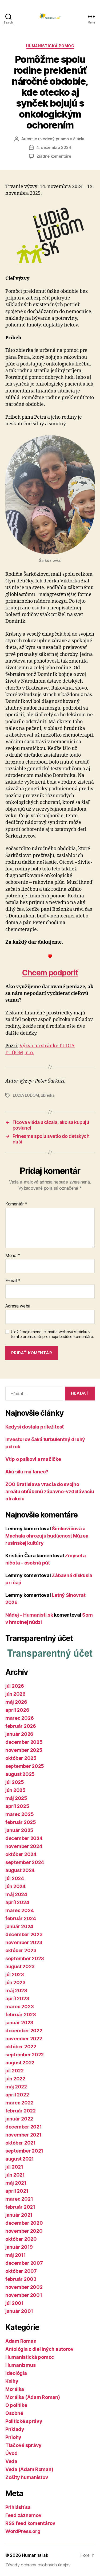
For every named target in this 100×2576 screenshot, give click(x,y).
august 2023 (20, 1966)
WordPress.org (23, 2531)
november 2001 (24, 2295)
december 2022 (24, 2031)
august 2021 (20, 2159)
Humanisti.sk (35, 2555)
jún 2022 (15, 2079)
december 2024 (24, 1838)
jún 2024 (15, 1886)
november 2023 (24, 1942)
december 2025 (24, 1742)
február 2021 (20, 2207)
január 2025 (19, 1830)
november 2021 (23, 2135)
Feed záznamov (23, 2515)
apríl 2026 (17, 1710)
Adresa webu (18, 1306)
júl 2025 (15, 1782)
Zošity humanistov (27, 2477)
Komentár (16, 1204)
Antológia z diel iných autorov (39, 2349)
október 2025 (21, 1758)
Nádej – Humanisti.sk (29, 1615)
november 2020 (24, 2231)
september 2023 (25, 1958)
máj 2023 (16, 1991)
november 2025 (24, 1750)
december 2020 (24, 2223)
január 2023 (19, 2023)
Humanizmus (20, 2365)
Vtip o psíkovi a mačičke (33, 1459)
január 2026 (19, 1734)
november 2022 (24, 2039)
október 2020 (21, 2239)
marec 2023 (19, 2007)
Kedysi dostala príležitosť (35, 1427)
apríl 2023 (17, 1999)
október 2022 (21, 2047)
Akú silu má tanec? (27, 1472)
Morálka (15, 2389)
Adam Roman (21, 2341)
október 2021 (21, 2143)
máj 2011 (16, 2255)
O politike (16, 2405)
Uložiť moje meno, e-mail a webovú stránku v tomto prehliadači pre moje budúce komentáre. (52, 1334)
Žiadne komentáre (54, 156)
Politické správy (24, 2421)
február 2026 (21, 1726)
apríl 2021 (17, 2191)
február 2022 (21, 2111)
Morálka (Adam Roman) (33, 2397)
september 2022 (25, 2055)
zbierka (48, 1095)
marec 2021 (19, 2199)
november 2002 (24, 2287)
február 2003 (21, 2279)
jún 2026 (15, 1694)
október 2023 (21, 1950)
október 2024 (21, 1854)
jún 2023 (15, 1982)
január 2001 (19, 2311)
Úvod (11, 2453)
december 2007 (24, 2263)
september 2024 (25, 1862)
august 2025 (20, 1774)
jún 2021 (15, 2175)
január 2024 (19, 1926)
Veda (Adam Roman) (29, 2469)
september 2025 (25, 1766)
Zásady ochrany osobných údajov (38, 2565)
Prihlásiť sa (18, 2507)
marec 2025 (19, 1814)
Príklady (15, 2429)
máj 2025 (16, 1798)
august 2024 (20, 1870)
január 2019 (19, 2247)
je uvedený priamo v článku (59, 139)
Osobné (14, 2413)
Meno (13, 1256)
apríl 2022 (17, 2095)
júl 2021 (14, 2167)
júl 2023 (15, 1974)
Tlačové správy (23, 2445)
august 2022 (20, 2063)
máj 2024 (16, 1894)
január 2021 (19, 2215)
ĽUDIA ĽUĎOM (26, 1095)
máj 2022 (16, 2087)
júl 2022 (15, 2071)
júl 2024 (15, 1878)
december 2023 (24, 1934)
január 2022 (19, 2119)
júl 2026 (15, 1686)
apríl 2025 (17, 1806)
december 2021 (24, 2127)
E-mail (13, 1281)
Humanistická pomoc (50, 46)
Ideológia (16, 2373)
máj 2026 (16, 1702)
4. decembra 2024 (54, 147)
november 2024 (24, 1846)
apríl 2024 (17, 1902)
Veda (11, 2461)
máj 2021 (16, 2183)
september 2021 (24, 2151)
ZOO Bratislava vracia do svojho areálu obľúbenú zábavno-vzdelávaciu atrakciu (50, 1491)
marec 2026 (19, 1718)
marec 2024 (19, 1910)
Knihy (12, 2381)
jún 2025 (15, 1790)
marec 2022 (19, 2103)
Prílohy (13, 2437)
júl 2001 (15, 2303)
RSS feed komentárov (30, 2523)
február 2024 (21, 1918)
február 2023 (21, 2015)
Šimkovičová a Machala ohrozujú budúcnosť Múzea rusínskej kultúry (47, 1536)
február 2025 (21, 1822)
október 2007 (21, 2271)
